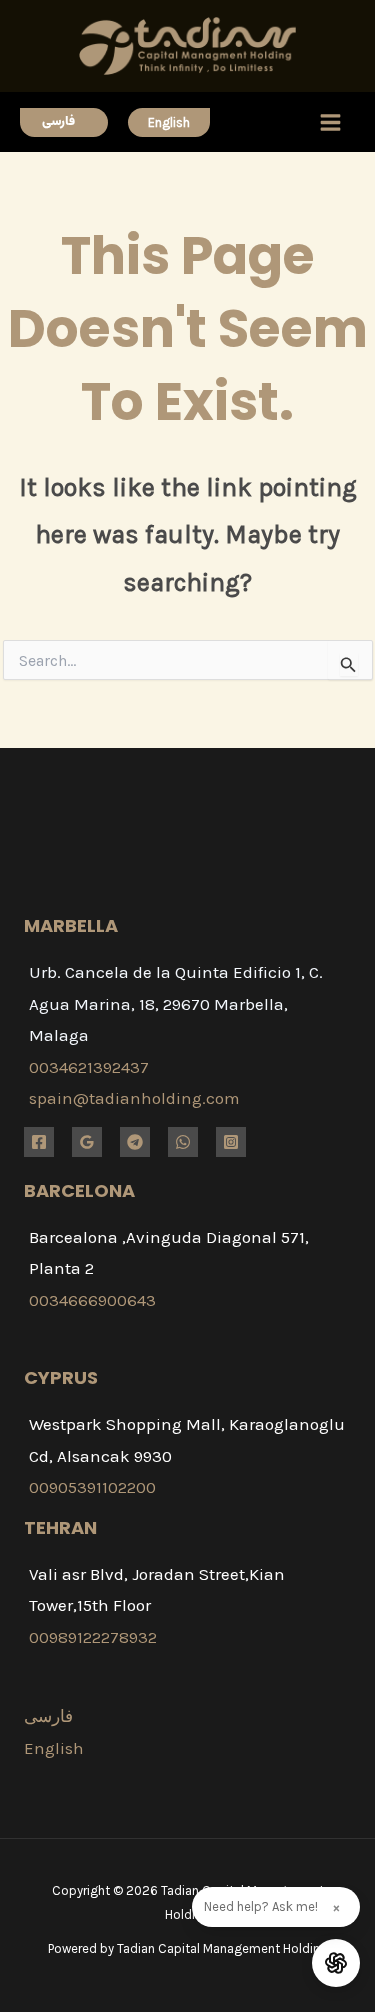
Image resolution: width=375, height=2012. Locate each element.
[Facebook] (39, 1142)
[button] (64, 122)
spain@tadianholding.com (134, 1098)
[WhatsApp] (183, 1142)
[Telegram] (135, 1142)
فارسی (48, 1716)
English (54, 1748)
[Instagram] (231, 1142)
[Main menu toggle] (331, 122)
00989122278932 (93, 1637)
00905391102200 (92, 1487)
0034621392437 (89, 1067)
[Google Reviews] (87, 1142)
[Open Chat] (336, 1963)
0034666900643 (92, 1300)
